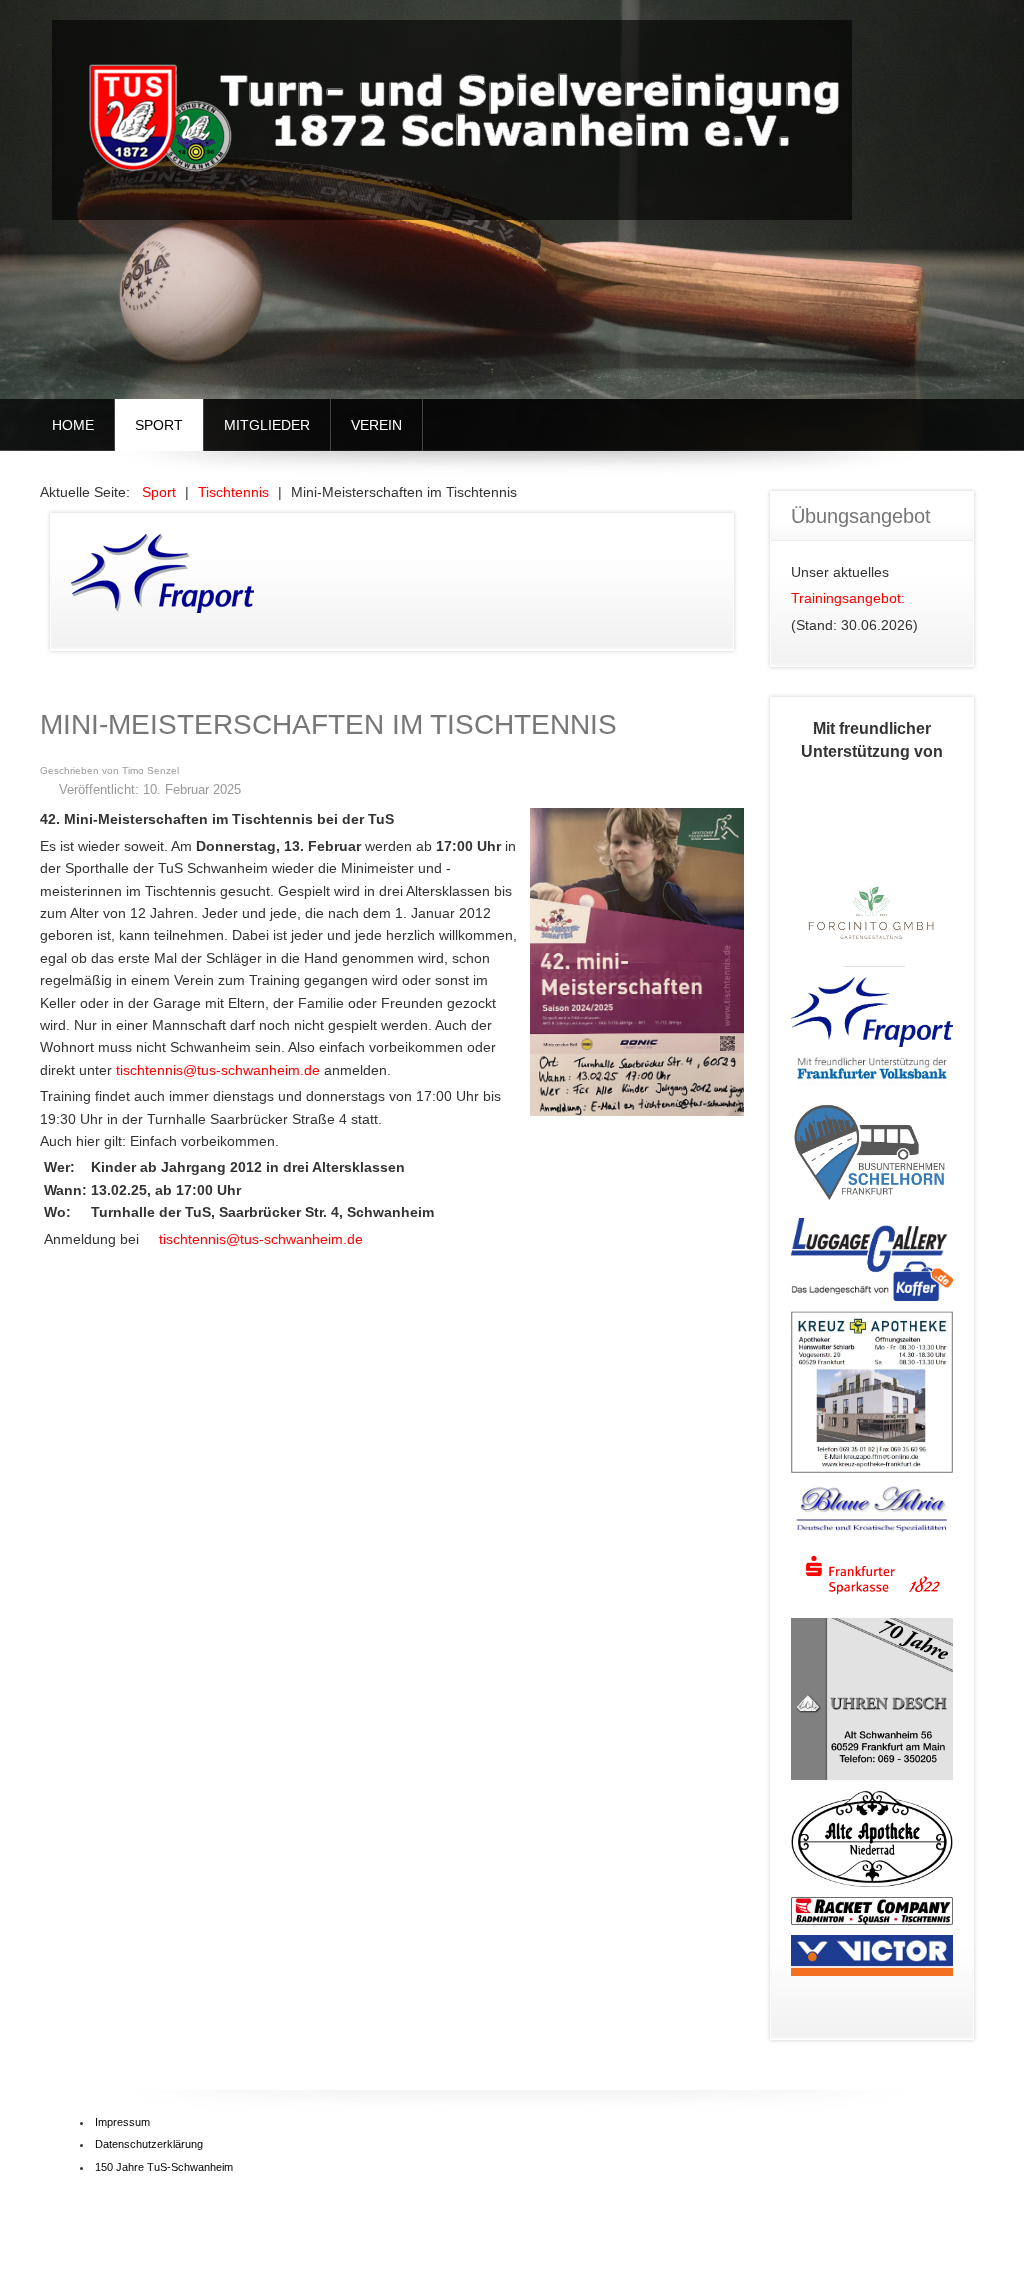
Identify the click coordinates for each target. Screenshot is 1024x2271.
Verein (376, 425)
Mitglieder (267, 425)
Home (73, 425)
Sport (159, 425)
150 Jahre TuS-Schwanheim (164, 2167)
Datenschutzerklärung (149, 2144)
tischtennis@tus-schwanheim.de (218, 1070)
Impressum (122, 2122)
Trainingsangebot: (848, 598)
